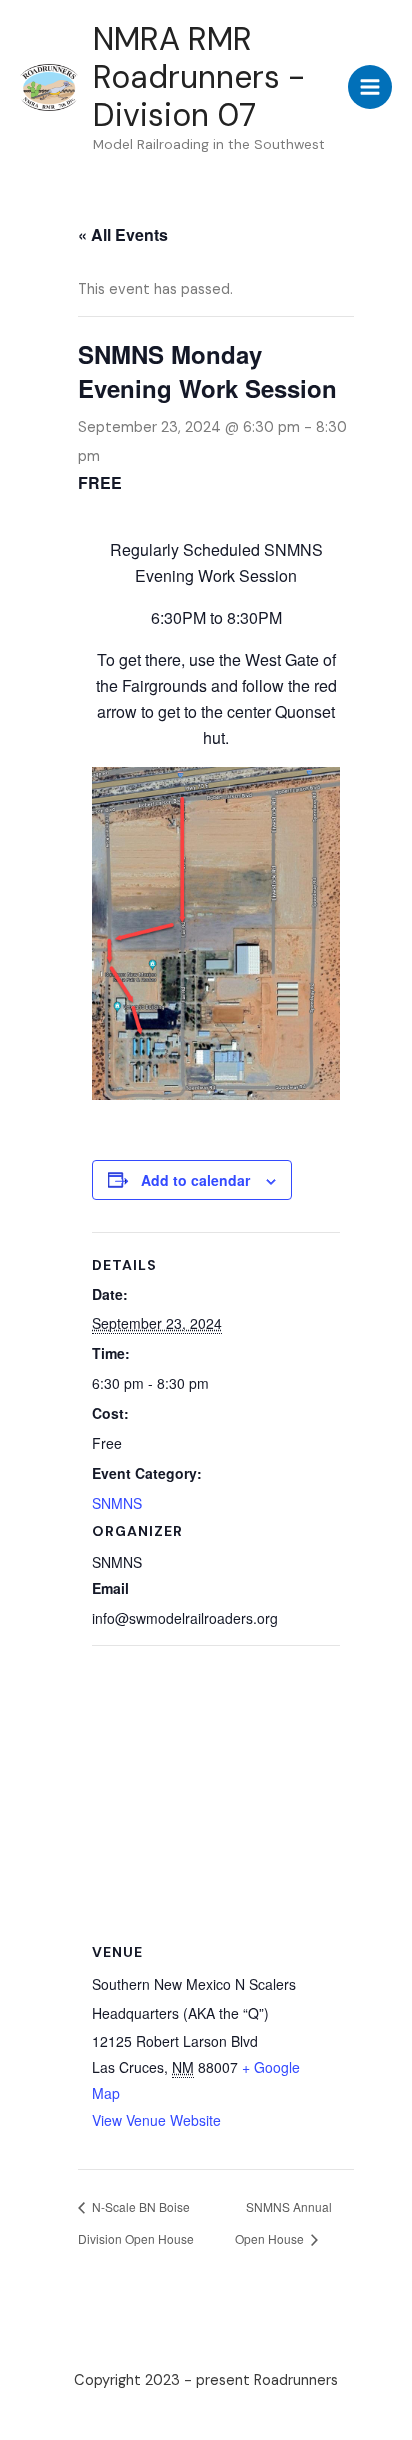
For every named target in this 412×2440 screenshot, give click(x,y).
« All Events (123, 234)
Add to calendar (195, 1180)
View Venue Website (156, 2120)
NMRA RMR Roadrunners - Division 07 (199, 77)
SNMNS (117, 1503)
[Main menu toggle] (370, 87)
